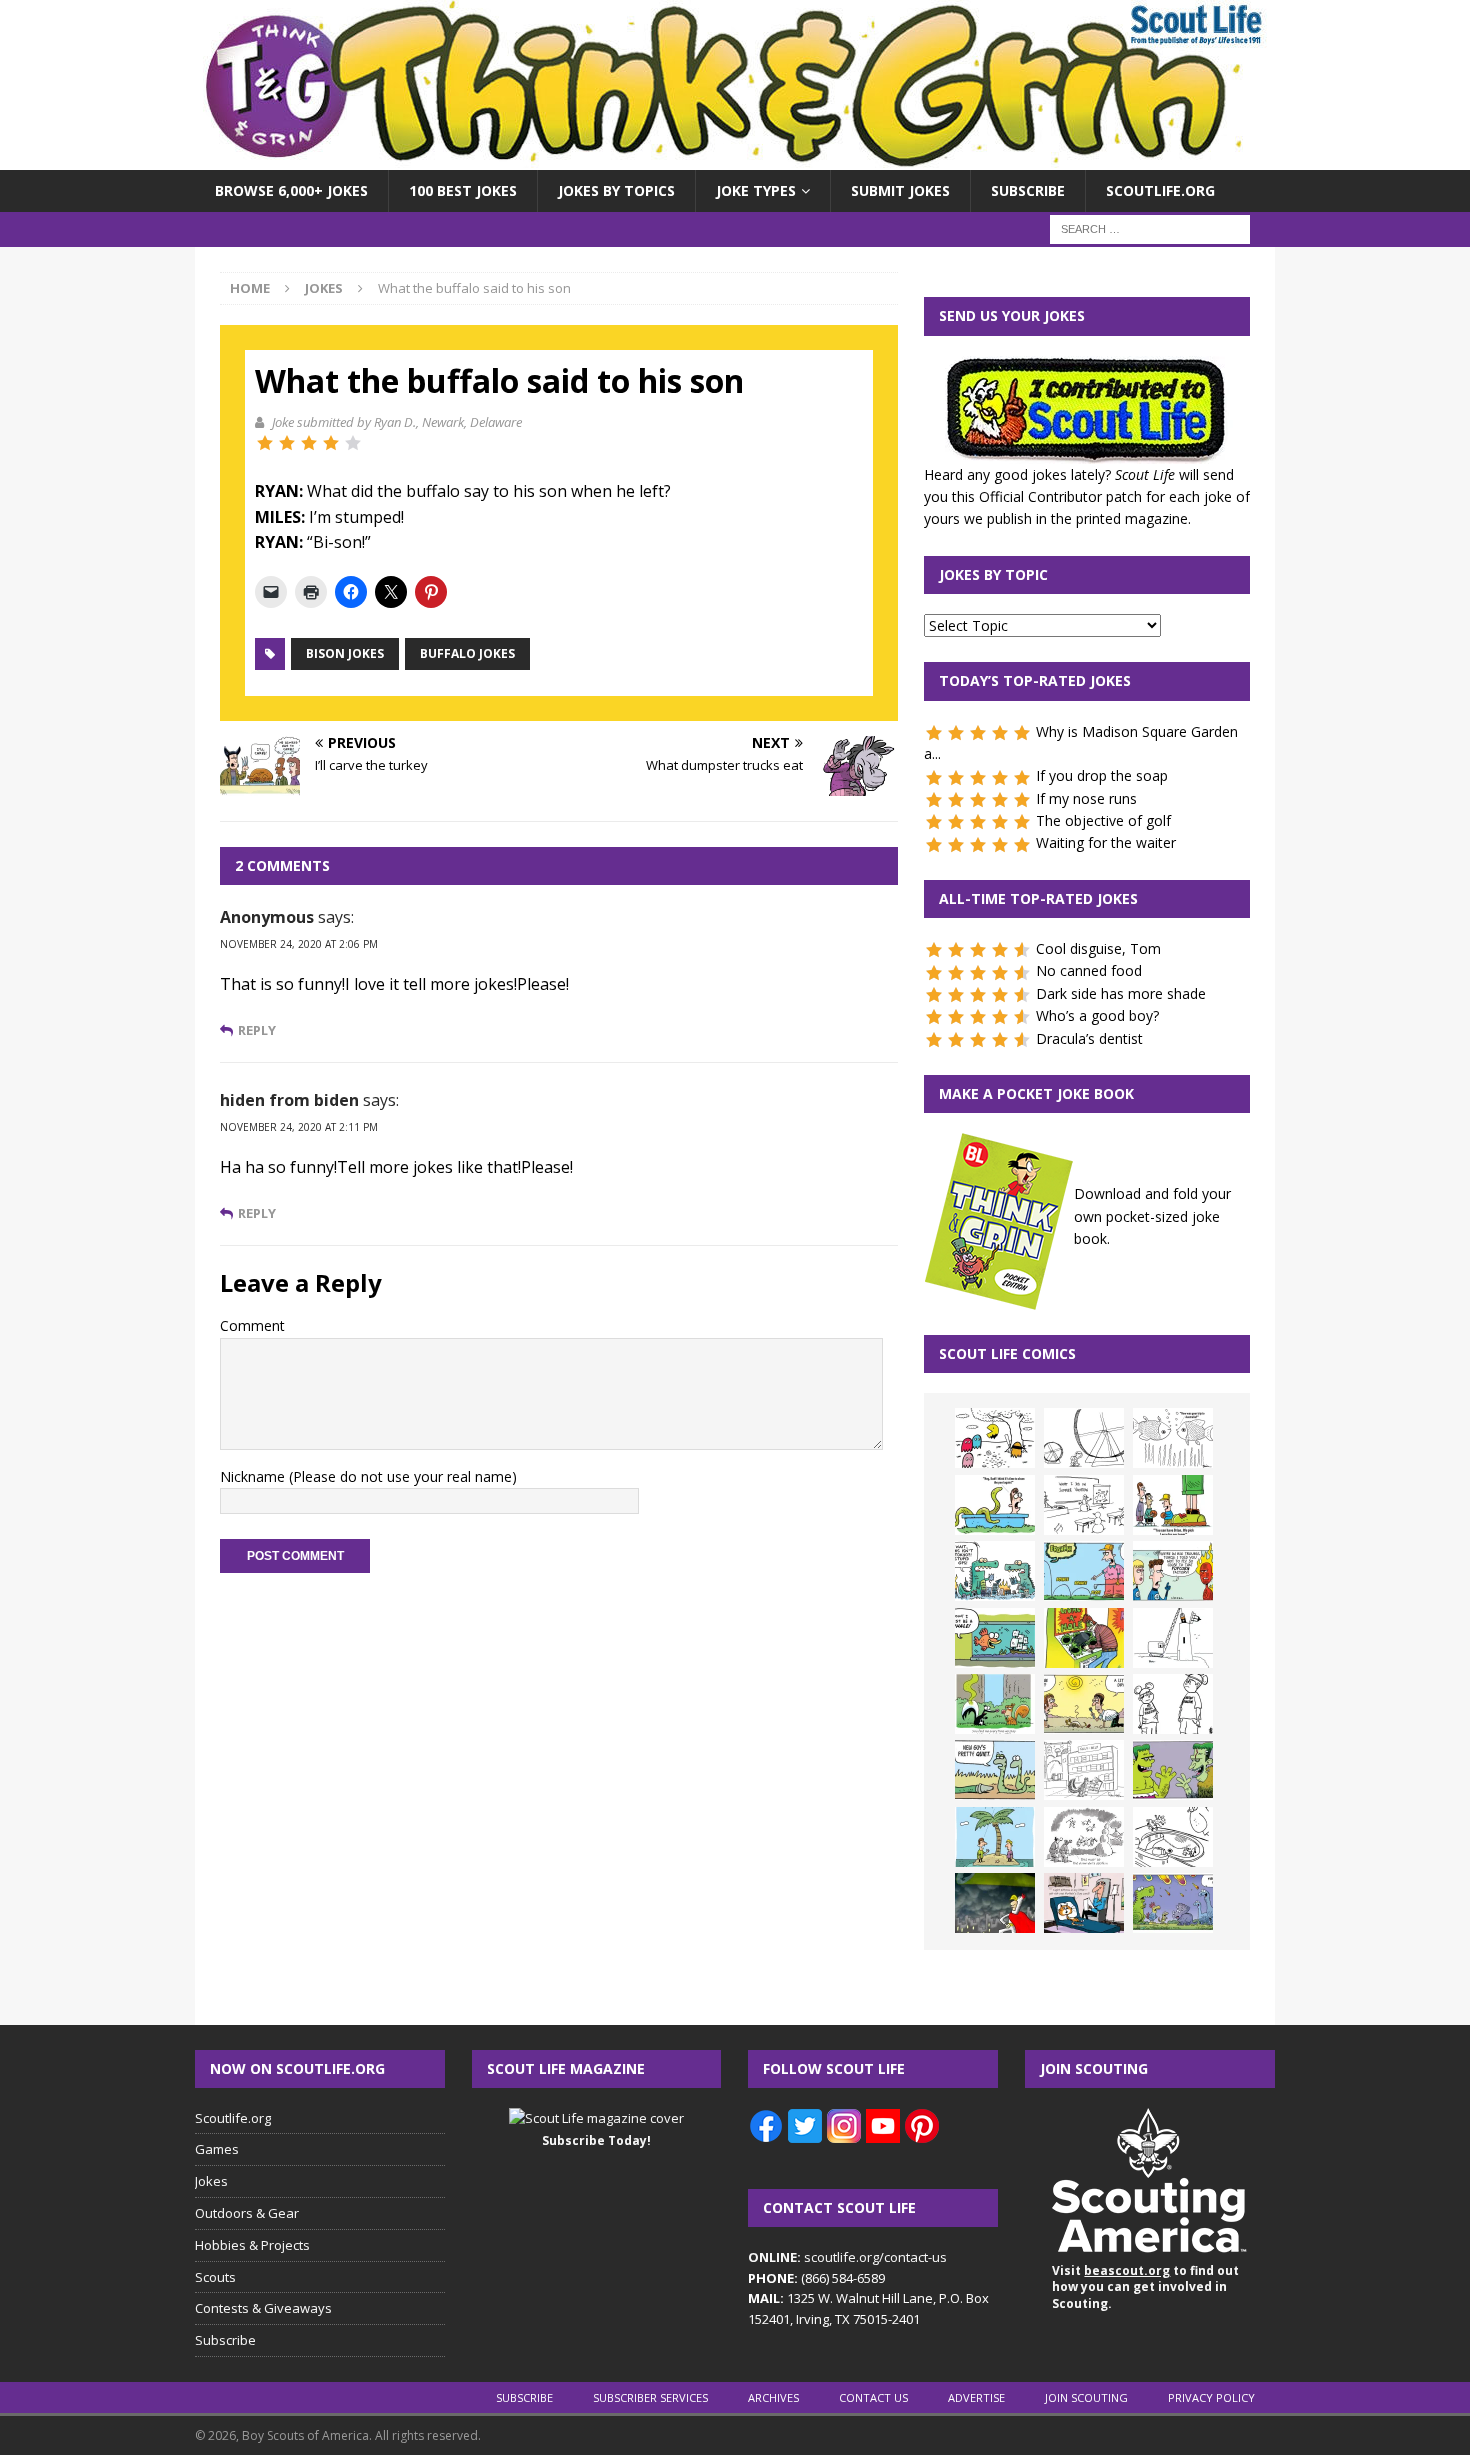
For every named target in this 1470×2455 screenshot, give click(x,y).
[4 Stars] (331, 443)
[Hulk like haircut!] (1173, 1770)
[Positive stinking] (1084, 1770)
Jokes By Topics (616, 190)
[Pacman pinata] (995, 1438)
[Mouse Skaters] (1173, 1837)
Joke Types (756, 190)
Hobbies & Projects (252, 2245)
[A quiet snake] (995, 1770)
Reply (257, 1030)
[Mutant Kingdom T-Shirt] (1173, 1704)
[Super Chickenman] (995, 1903)
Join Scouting (1086, 2397)
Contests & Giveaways (263, 2308)
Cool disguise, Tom (1098, 948)
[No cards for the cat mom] (1084, 1903)
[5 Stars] (353, 443)
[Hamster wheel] (1084, 1438)
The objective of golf (1103, 820)
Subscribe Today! (596, 2140)
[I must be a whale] (995, 1638)
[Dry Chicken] (1084, 1704)
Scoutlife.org (1160, 190)
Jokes (211, 2181)
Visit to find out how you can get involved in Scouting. (1145, 2287)
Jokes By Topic (993, 574)
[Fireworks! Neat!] (1173, 1903)
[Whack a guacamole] (1084, 1638)
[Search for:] (1150, 228)
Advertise (976, 2397)
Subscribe (1028, 190)
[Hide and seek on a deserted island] (995, 1837)
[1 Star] (265, 443)
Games (217, 2149)
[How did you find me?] (995, 1704)
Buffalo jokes (467, 653)
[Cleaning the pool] (995, 1505)
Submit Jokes (900, 190)
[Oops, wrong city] (995, 1571)
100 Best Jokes (463, 190)
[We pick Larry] (1173, 1505)
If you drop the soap (1102, 775)
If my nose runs (1086, 798)
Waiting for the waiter (1106, 842)
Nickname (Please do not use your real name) (368, 1476)
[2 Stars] (287, 443)
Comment (252, 1325)
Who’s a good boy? (1097, 1015)
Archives (773, 2397)
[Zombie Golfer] (1084, 1571)
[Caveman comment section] (1084, 1837)
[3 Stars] (309, 443)
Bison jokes (345, 653)
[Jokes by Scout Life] (735, 158)
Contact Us (873, 2397)
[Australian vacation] (1173, 1438)
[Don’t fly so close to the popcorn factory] (1173, 1571)
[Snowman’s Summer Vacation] (1084, 1505)
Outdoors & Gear (247, 2213)
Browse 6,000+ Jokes (291, 190)
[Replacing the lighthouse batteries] (1173, 1638)
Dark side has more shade (1121, 993)
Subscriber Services (650, 2397)
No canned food (1089, 970)
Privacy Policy (1211, 2397)
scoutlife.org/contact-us (847, 2257)
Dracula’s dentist (1089, 1038)
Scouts (215, 2277)
